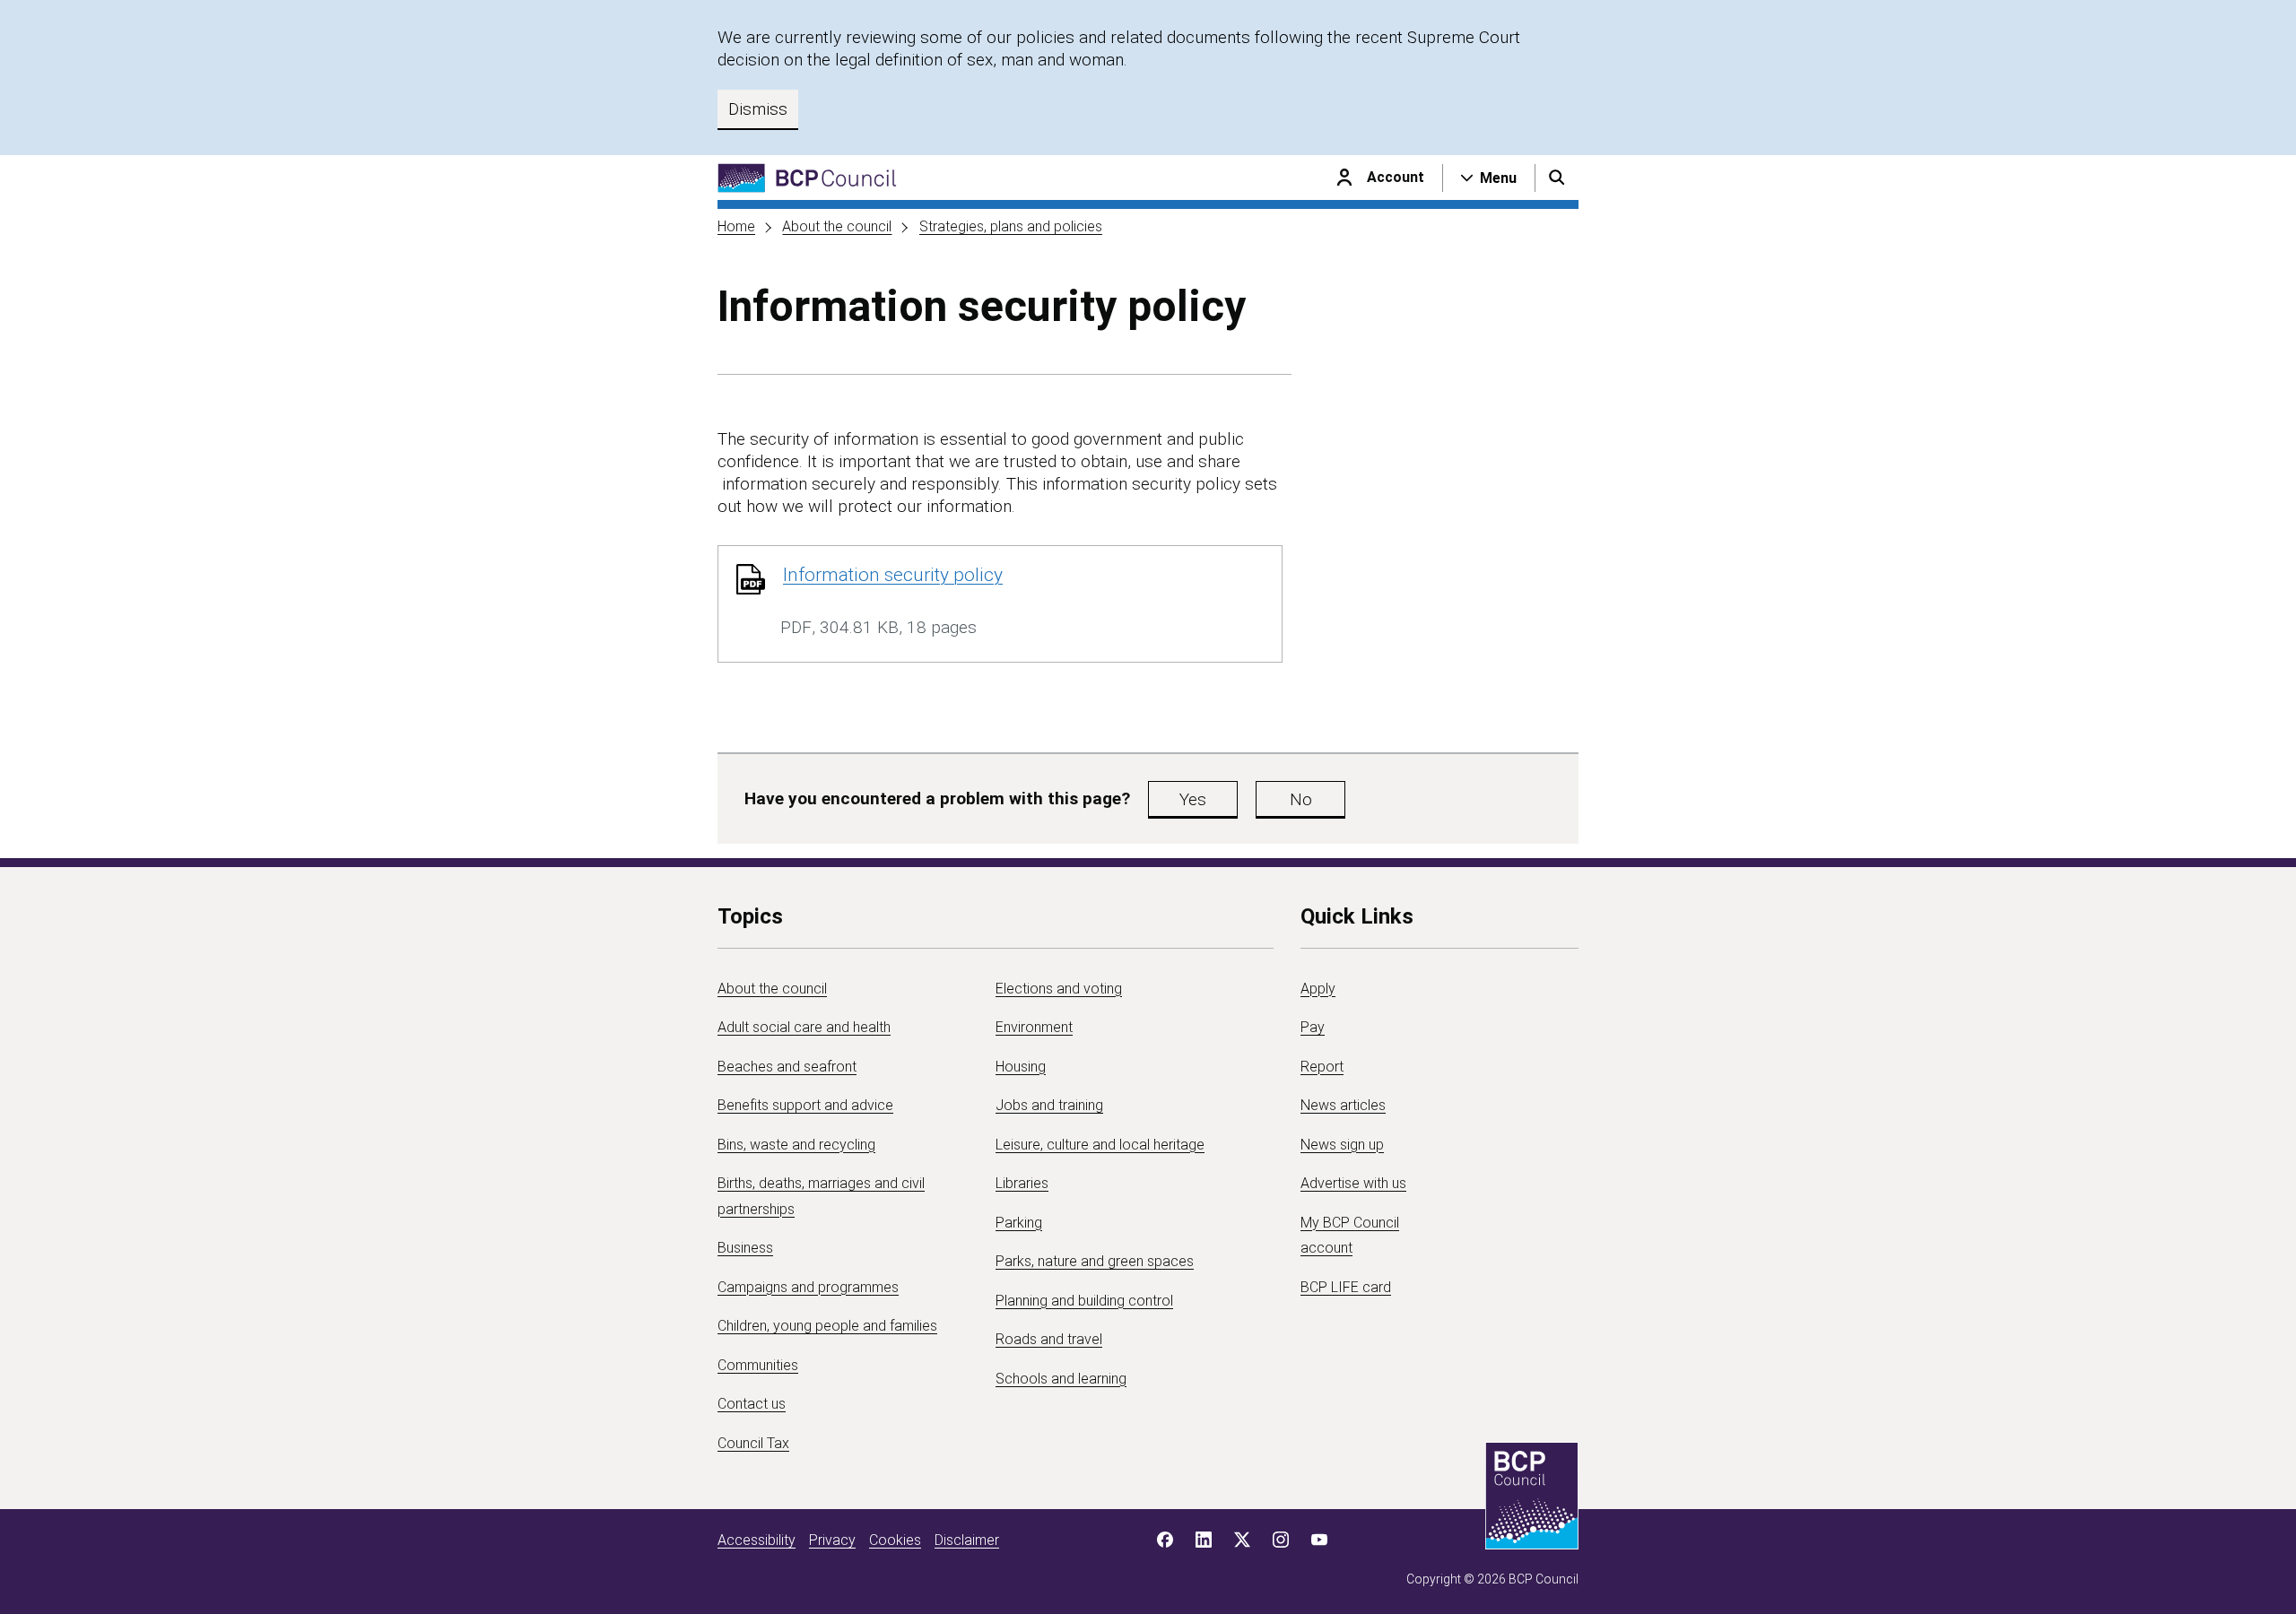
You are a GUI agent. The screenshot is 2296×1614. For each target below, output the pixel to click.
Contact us (752, 1404)
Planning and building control (1084, 1301)
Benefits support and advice (805, 1105)
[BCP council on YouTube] (1319, 1540)
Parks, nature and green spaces (1095, 1261)
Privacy (832, 1540)
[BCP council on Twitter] (1242, 1540)
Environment (1034, 1027)
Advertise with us (1353, 1183)
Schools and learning (1061, 1379)
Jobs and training (1049, 1105)
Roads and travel (1049, 1339)
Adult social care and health (804, 1027)
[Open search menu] (1557, 178)
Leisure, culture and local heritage (1100, 1145)
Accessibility (757, 1540)
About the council (837, 226)
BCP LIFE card (1346, 1287)
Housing (1021, 1067)
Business (745, 1248)
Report (1322, 1067)
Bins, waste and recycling (796, 1145)
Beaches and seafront (787, 1067)
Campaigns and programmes (808, 1287)
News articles (1343, 1105)
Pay (1313, 1027)
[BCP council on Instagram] (1281, 1540)
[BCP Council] (807, 178)
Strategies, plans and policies (1011, 226)
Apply (1318, 989)
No (1301, 799)
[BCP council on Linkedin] (1204, 1540)
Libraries (1022, 1183)
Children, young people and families (827, 1326)
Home (736, 226)
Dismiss (758, 109)
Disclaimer (967, 1540)
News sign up (1342, 1145)
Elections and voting (1059, 989)
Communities (758, 1365)
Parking (1019, 1223)
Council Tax (753, 1443)
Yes (1193, 799)
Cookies (895, 1540)
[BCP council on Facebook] (1165, 1540)
